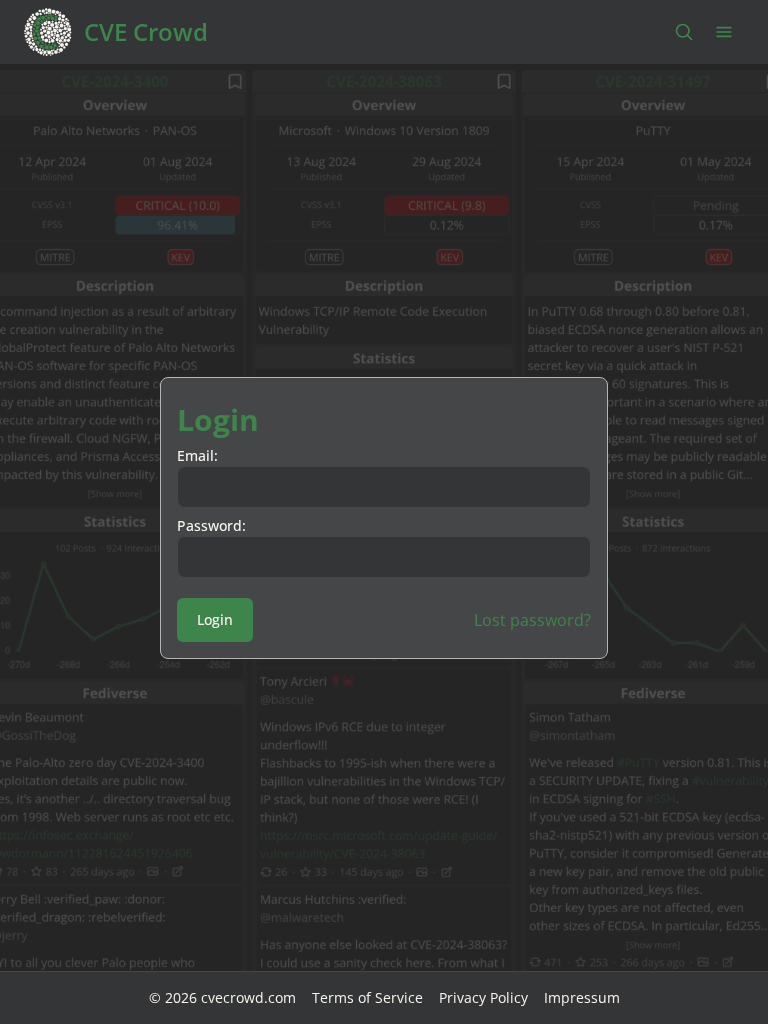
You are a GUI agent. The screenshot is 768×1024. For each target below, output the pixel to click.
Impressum (582, 997)
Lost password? (532, 620)
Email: (197, 455)
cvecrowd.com (248, 997)
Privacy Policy (483, 997)
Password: (211, 525)
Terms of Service (367, 997)
